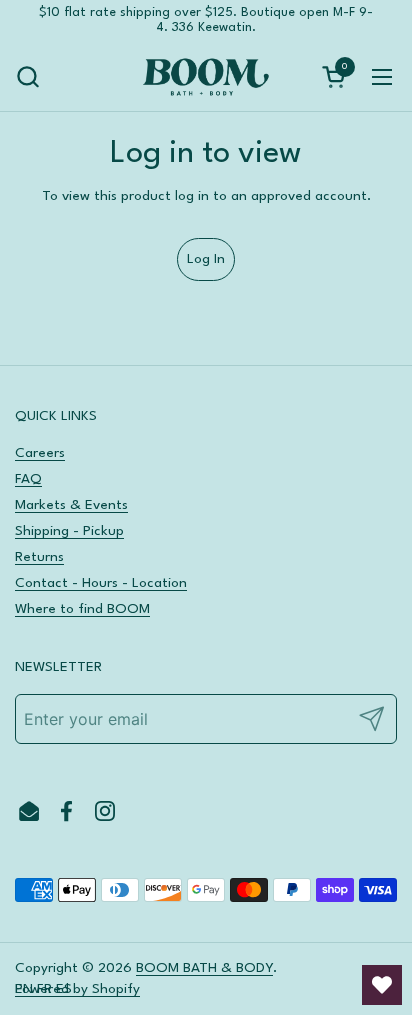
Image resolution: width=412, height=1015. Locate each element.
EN (24, 989)
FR (44, 989)
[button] (27, 76)
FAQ (28, 479)
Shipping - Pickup (69, 531)
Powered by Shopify (77, 989)
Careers (40, 453)
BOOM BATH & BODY (204, 968)
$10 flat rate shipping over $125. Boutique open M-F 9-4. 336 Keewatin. (206, 20)
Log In (206, 259)
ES (64, 989)
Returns (39, 557)
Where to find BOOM (82, 609)
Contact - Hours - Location (101, 583)
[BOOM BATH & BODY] (205, 77)
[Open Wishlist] (382, 985)
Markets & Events (71, 505)
